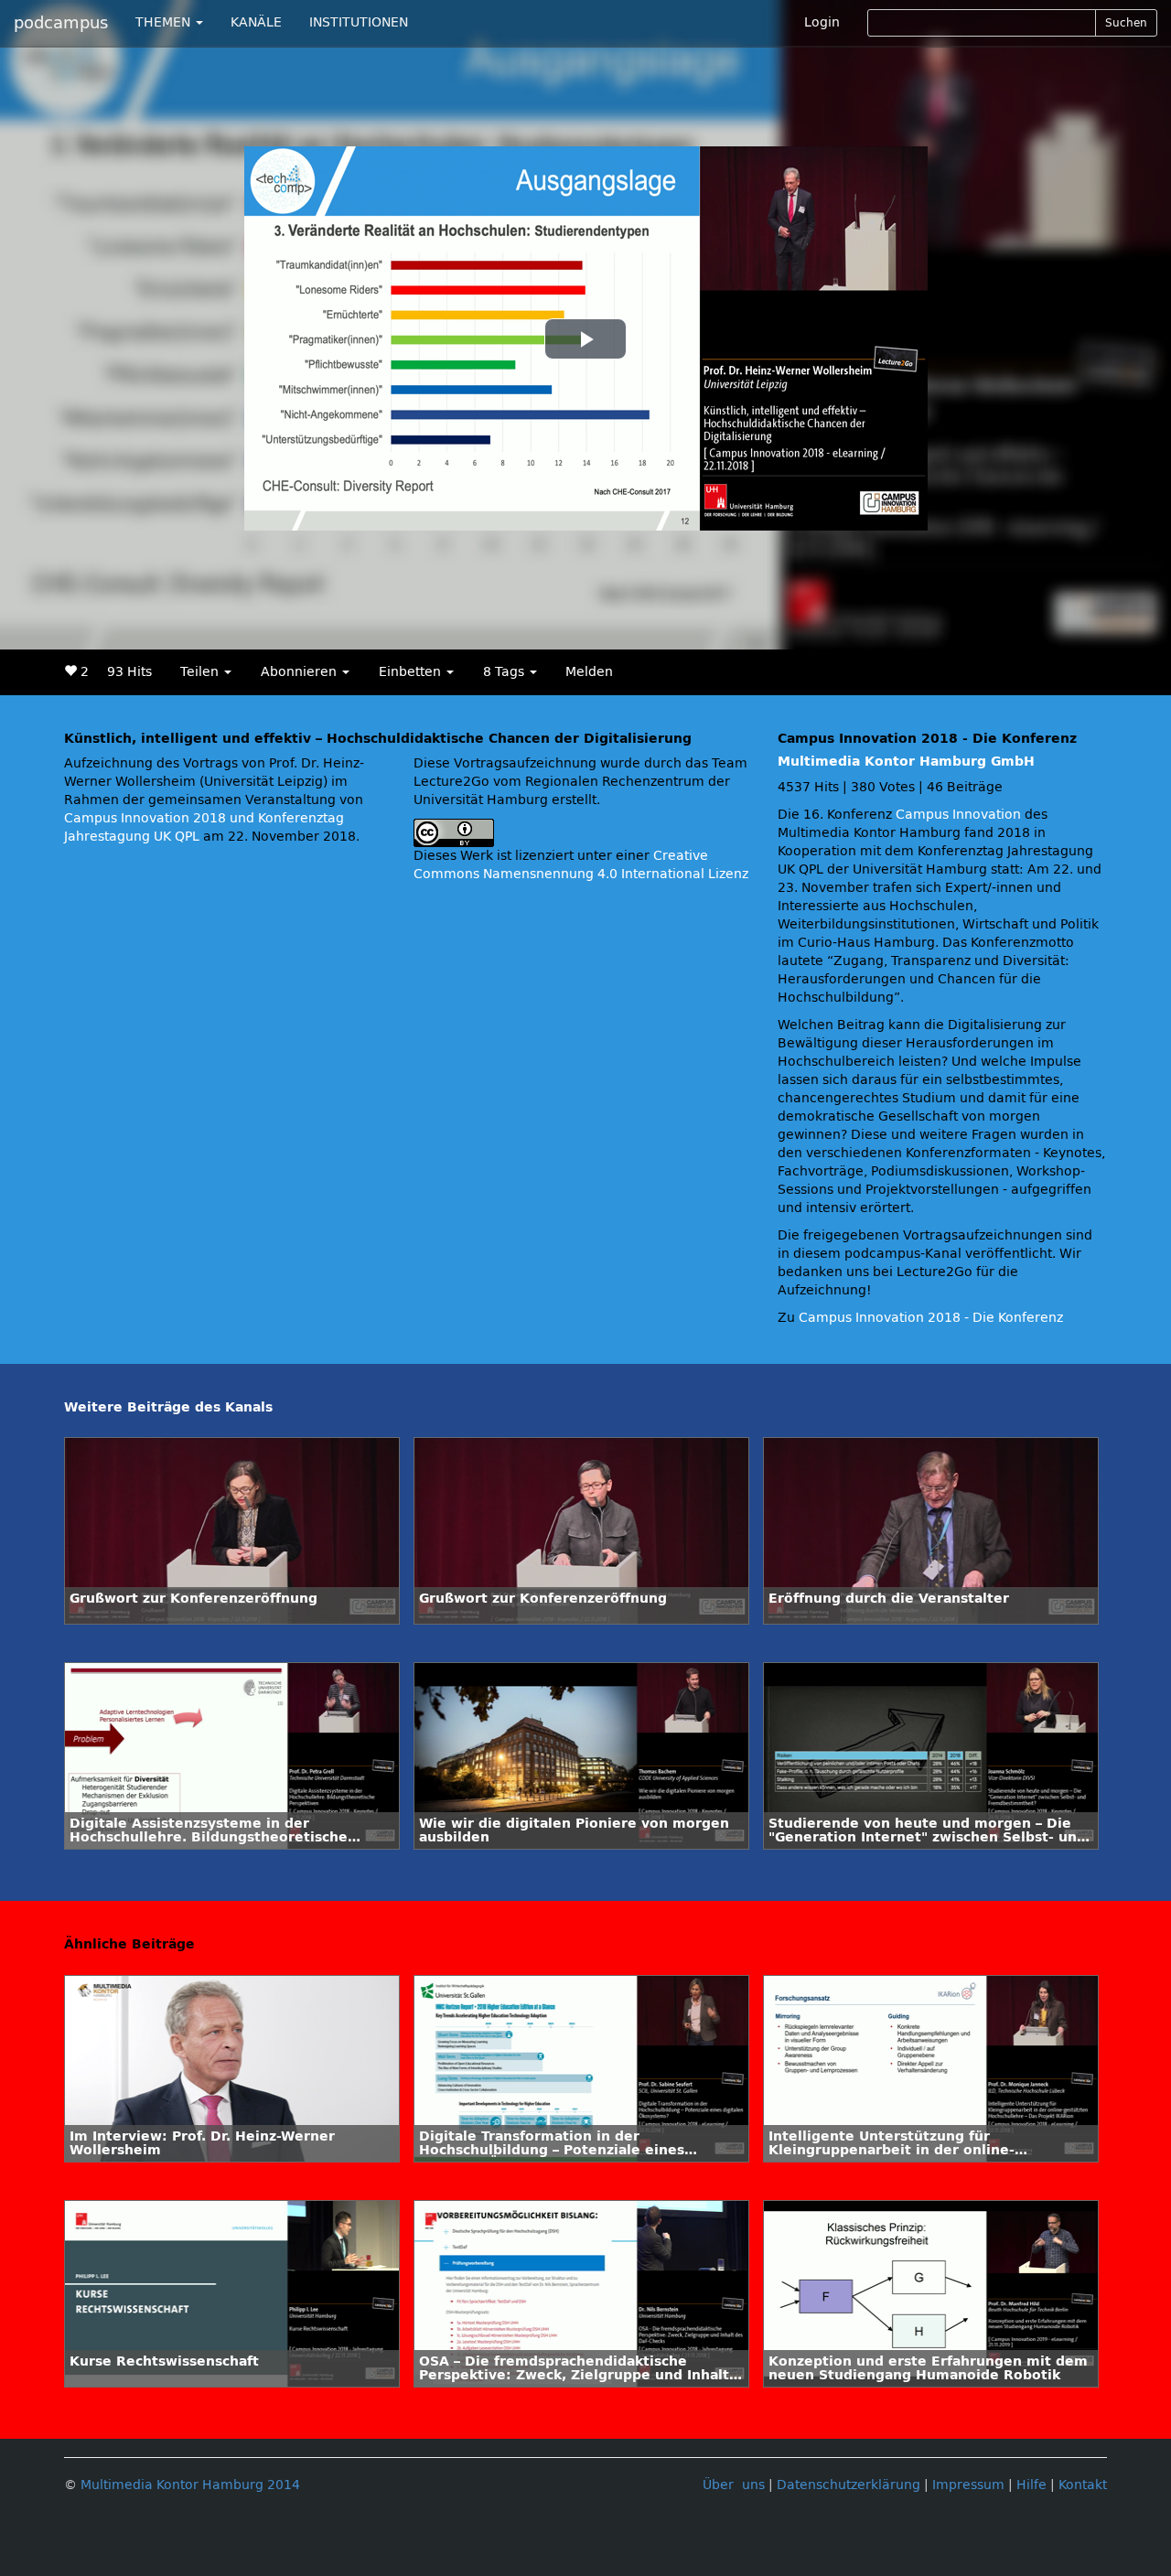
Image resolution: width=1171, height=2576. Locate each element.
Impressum (968, 2485)
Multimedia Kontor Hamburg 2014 (190, 2485)
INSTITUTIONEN (359, 22)
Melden (589, 672)
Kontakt (1083, 2485)
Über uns (734, 2485)
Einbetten (412, 672)
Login (822, 22)
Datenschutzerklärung (849, 2485)
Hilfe (1031, 2485)
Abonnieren (301, 672)
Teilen (201, 672)
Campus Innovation (958, 815)
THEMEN (165, 22)
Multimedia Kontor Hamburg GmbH (906, 762)
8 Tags (505, 672)
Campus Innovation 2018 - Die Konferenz (931, 1318)
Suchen (1126, 23)
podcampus (61, 23)
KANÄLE (256, 22)
